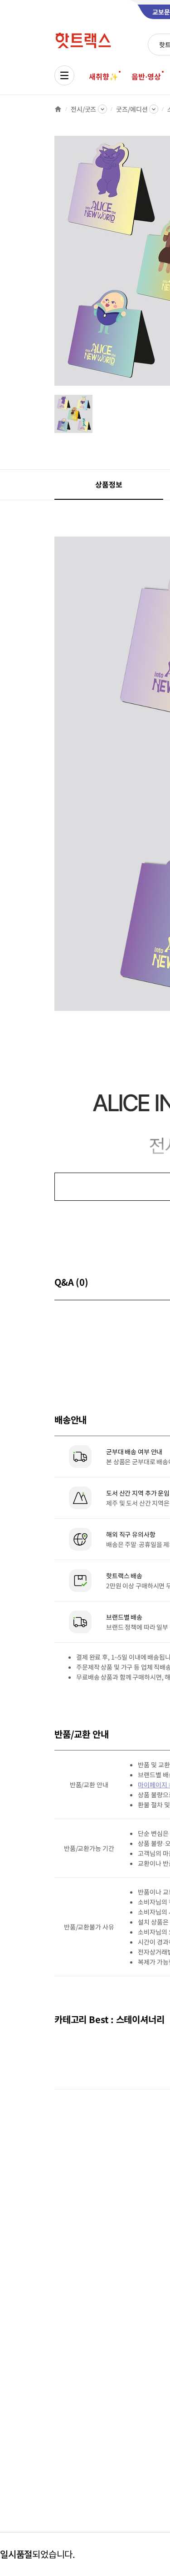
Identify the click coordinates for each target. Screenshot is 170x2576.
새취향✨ (103, 76)
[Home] (58, 109)
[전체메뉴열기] (64, 75)
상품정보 (109, 484)
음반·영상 (146, 76)
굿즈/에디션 (132, 109)
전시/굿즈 (83, 109)
